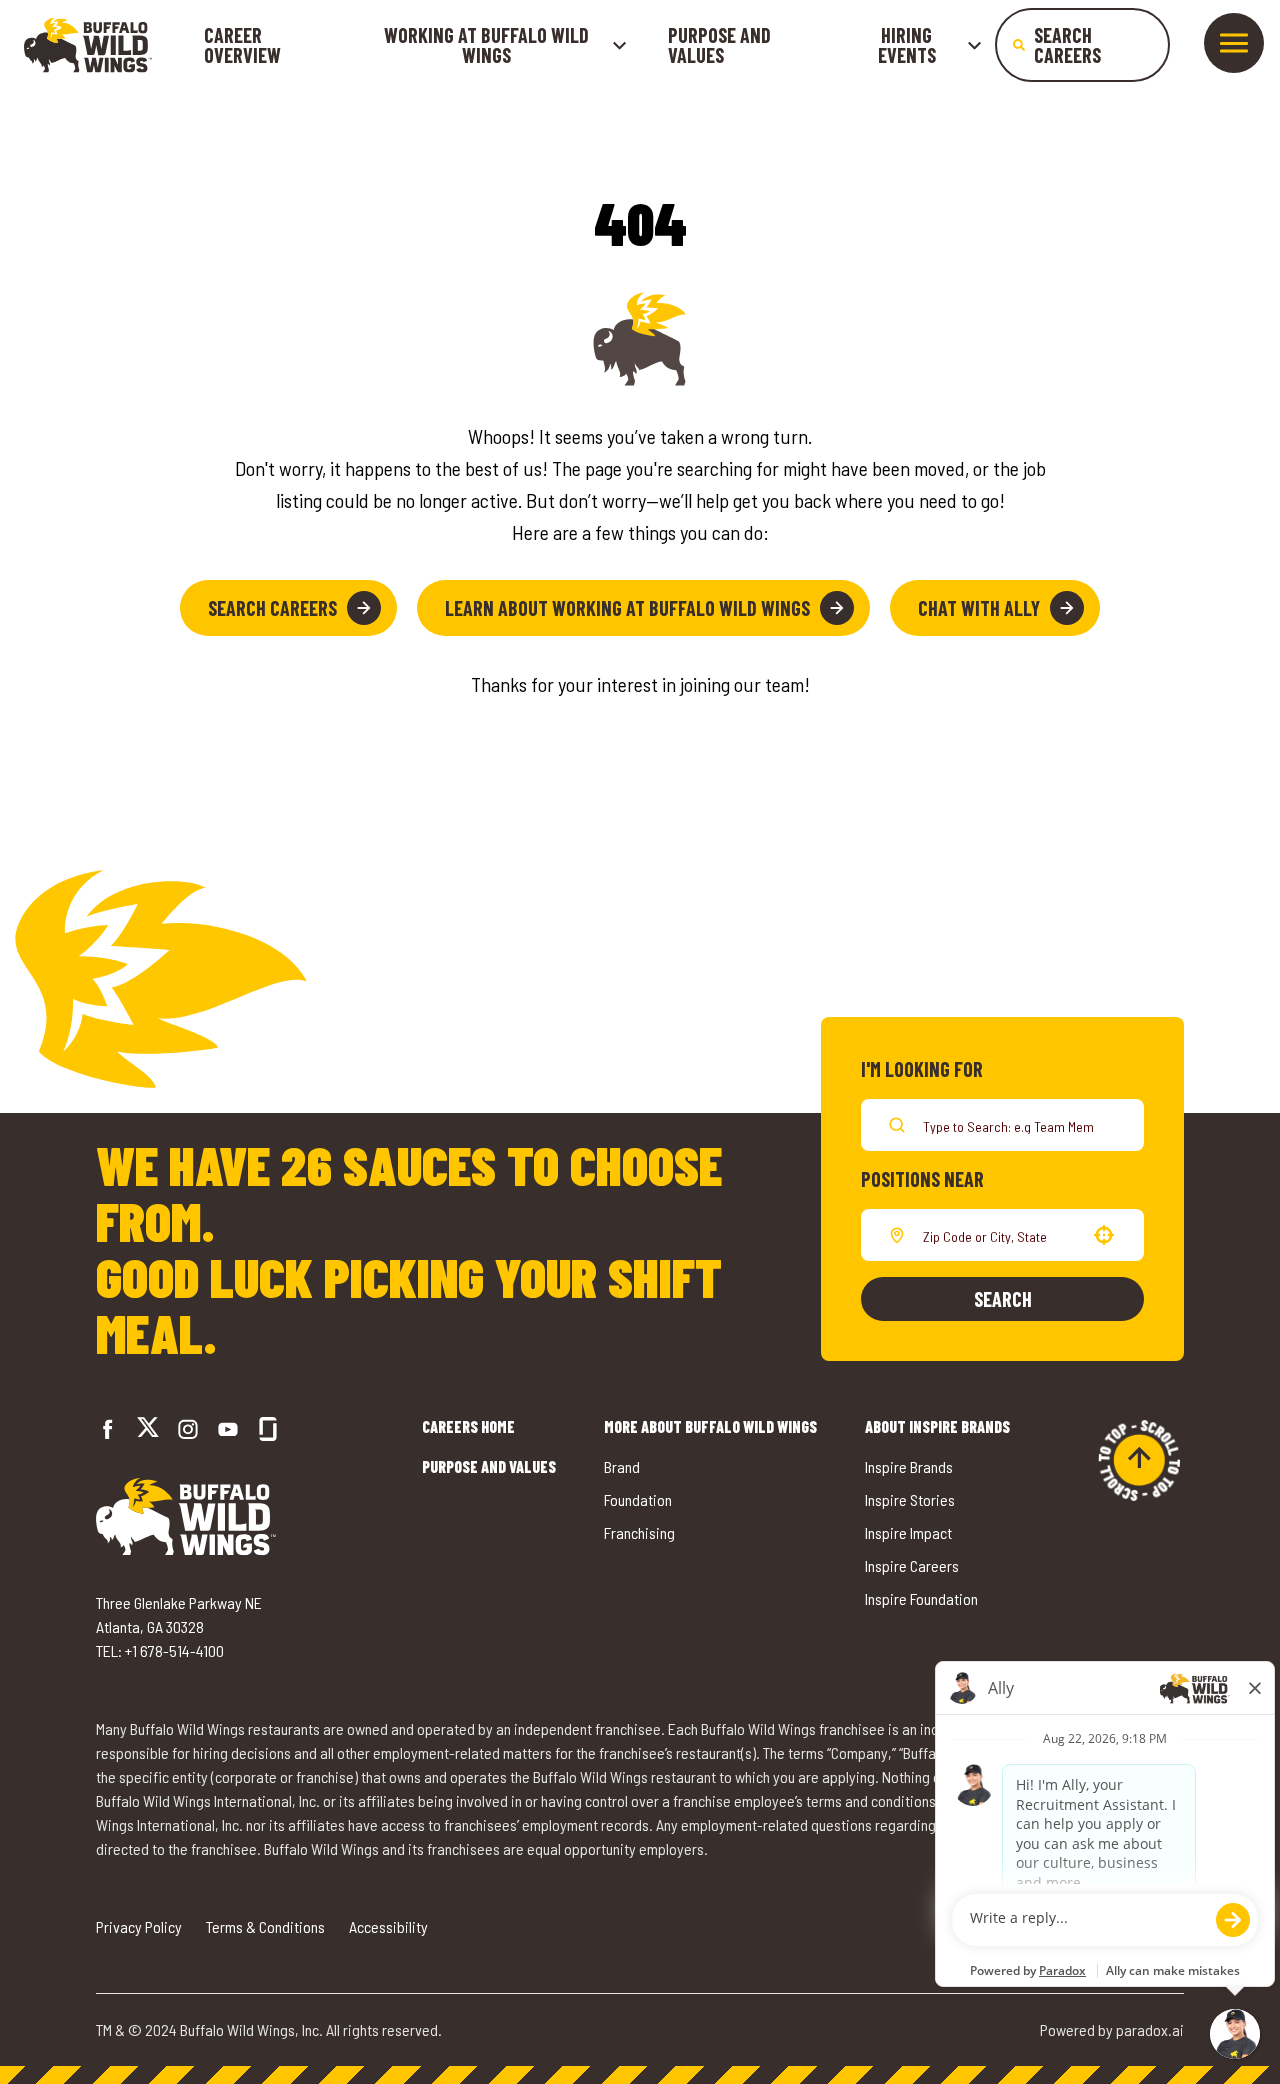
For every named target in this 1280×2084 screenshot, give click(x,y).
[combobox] (998, 1235)
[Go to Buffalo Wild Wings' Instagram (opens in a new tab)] (188, 1429)
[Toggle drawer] (1234, 43)
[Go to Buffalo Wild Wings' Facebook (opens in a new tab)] (108, 1429)
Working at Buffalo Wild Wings (486, 45)
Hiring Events (907, 45)
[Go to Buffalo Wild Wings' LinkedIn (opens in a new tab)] (228, 1429)
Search (1003, 1299)
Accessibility (388, 1926)
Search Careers (272, 608)
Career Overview (242, 45)
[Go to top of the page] (1139, 1460)
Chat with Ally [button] (979, 608)
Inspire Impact (908, 1532)
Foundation (638, 1499)
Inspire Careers (912, 1565)
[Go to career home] (88, 45)
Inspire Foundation (921, 1598)
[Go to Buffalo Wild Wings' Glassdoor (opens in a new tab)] (268, 1429)
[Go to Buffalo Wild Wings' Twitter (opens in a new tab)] (148, 1429)
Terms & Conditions (265, 1926)
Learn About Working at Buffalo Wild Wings (627, 608)
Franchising (639, 1532)
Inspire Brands (909, 1466)
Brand (622, 1466)
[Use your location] (1104, 1235)
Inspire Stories (910, 1499)
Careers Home (468, 1426)
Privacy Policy (139, 1926)
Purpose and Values (719, 45)
